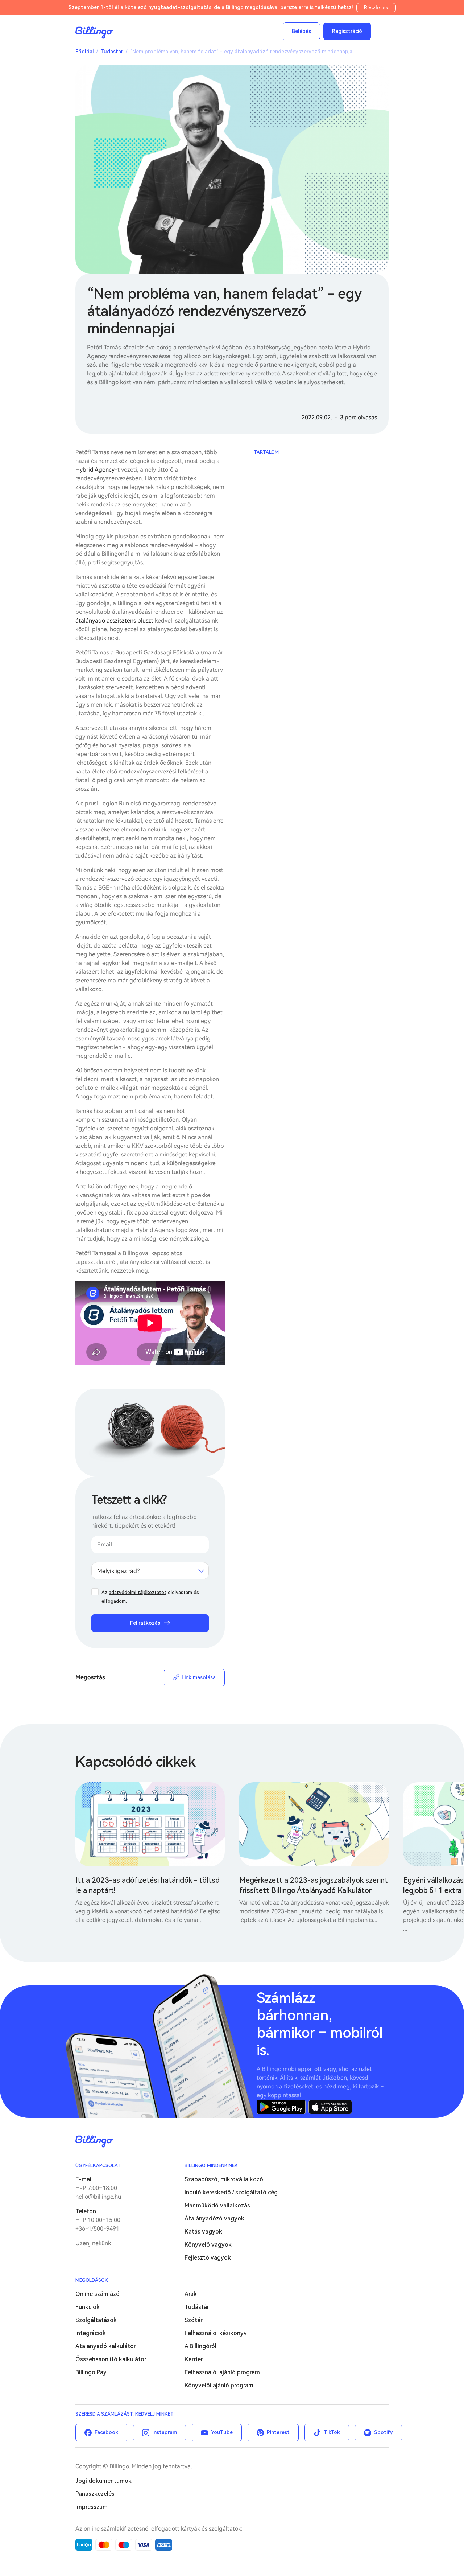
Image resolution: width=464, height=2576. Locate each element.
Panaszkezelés (95, 2494)
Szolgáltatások (96, 2320)
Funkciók (88, 2307)
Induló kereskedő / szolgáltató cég (231, 2192)
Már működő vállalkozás (217, 2205)
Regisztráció (347, 31)
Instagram (165, 2432)
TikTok (332, 2432)
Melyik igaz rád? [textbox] (118, 1571)
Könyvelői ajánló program (219, 2385)
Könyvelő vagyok (208, 2245)
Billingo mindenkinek (211, 2166)
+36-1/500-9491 (97, 2229)
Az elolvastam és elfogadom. (150, 1597)
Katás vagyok (203, 2232)
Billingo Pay (91, 2372)
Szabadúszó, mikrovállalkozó (224, 2179)
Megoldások (92, 2280)
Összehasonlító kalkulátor (111, 2359)
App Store (330, 2107)
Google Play (281, 2107)
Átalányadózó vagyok (214, 2218)
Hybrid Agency (95, 470)
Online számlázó (98, 2294)
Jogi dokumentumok (103, 2481)
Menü (381, 31)
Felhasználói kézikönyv (216, 2333)
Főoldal (85, 52)
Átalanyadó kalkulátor (106, 2346)
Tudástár (112, 52)
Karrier (194, 2359)
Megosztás (90, 1677)
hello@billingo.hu (98, 2197)
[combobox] (150, 1571)
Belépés (301, 31)
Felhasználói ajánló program (222, 2372)
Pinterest (278, 2432)
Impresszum (92, 2507)
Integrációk (91, 2333)
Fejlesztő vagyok (208, 2258)
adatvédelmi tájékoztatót (138, 1592)
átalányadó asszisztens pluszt (114, 621)
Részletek (376, 8)
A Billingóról (200, 2346)
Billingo (94, 33)
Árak (191, 2294)
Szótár (194, 2320)
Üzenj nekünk (93, 2243)
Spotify (384, 2432)
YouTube (222, 2432)
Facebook (106, 2432)
